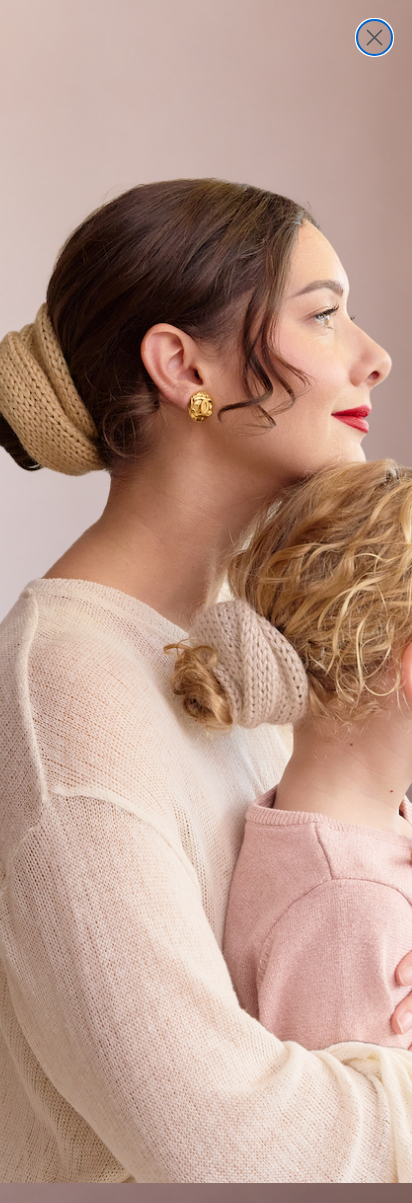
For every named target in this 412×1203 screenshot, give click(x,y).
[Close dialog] (374, 37)
